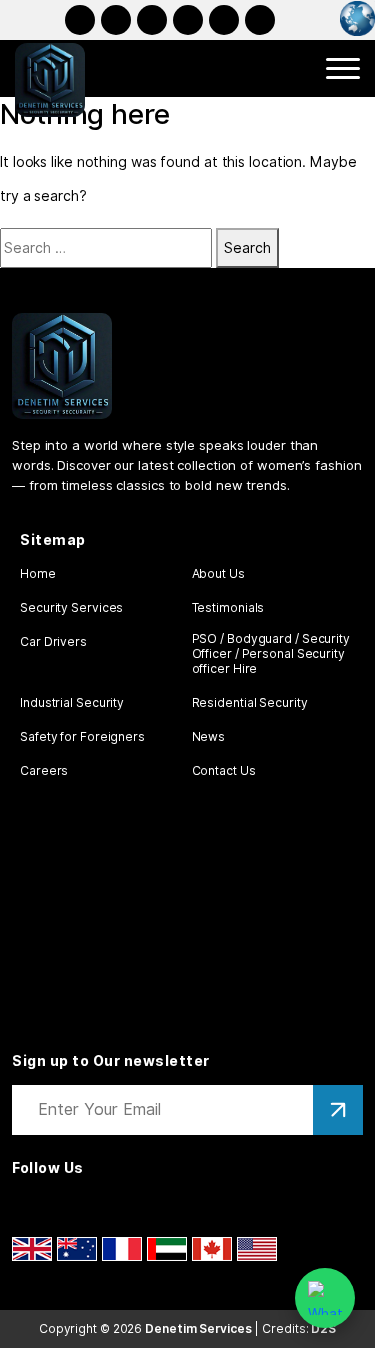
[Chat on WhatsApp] (325, 1298)
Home (38, 573)
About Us (218, 573)
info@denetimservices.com (260, 20)
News (209, 736)
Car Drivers (53, 641)
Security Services (71, 607)
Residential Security (250, 702)
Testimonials (228, 607)
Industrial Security (72, 702)
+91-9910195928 (224, 20)
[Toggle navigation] (343, 68)
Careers (44, 770)
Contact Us (224, 770)
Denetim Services (198, 1328)
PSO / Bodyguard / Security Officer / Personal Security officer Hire (271, 653)
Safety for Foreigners (82, 736)
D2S (323, 1328)
